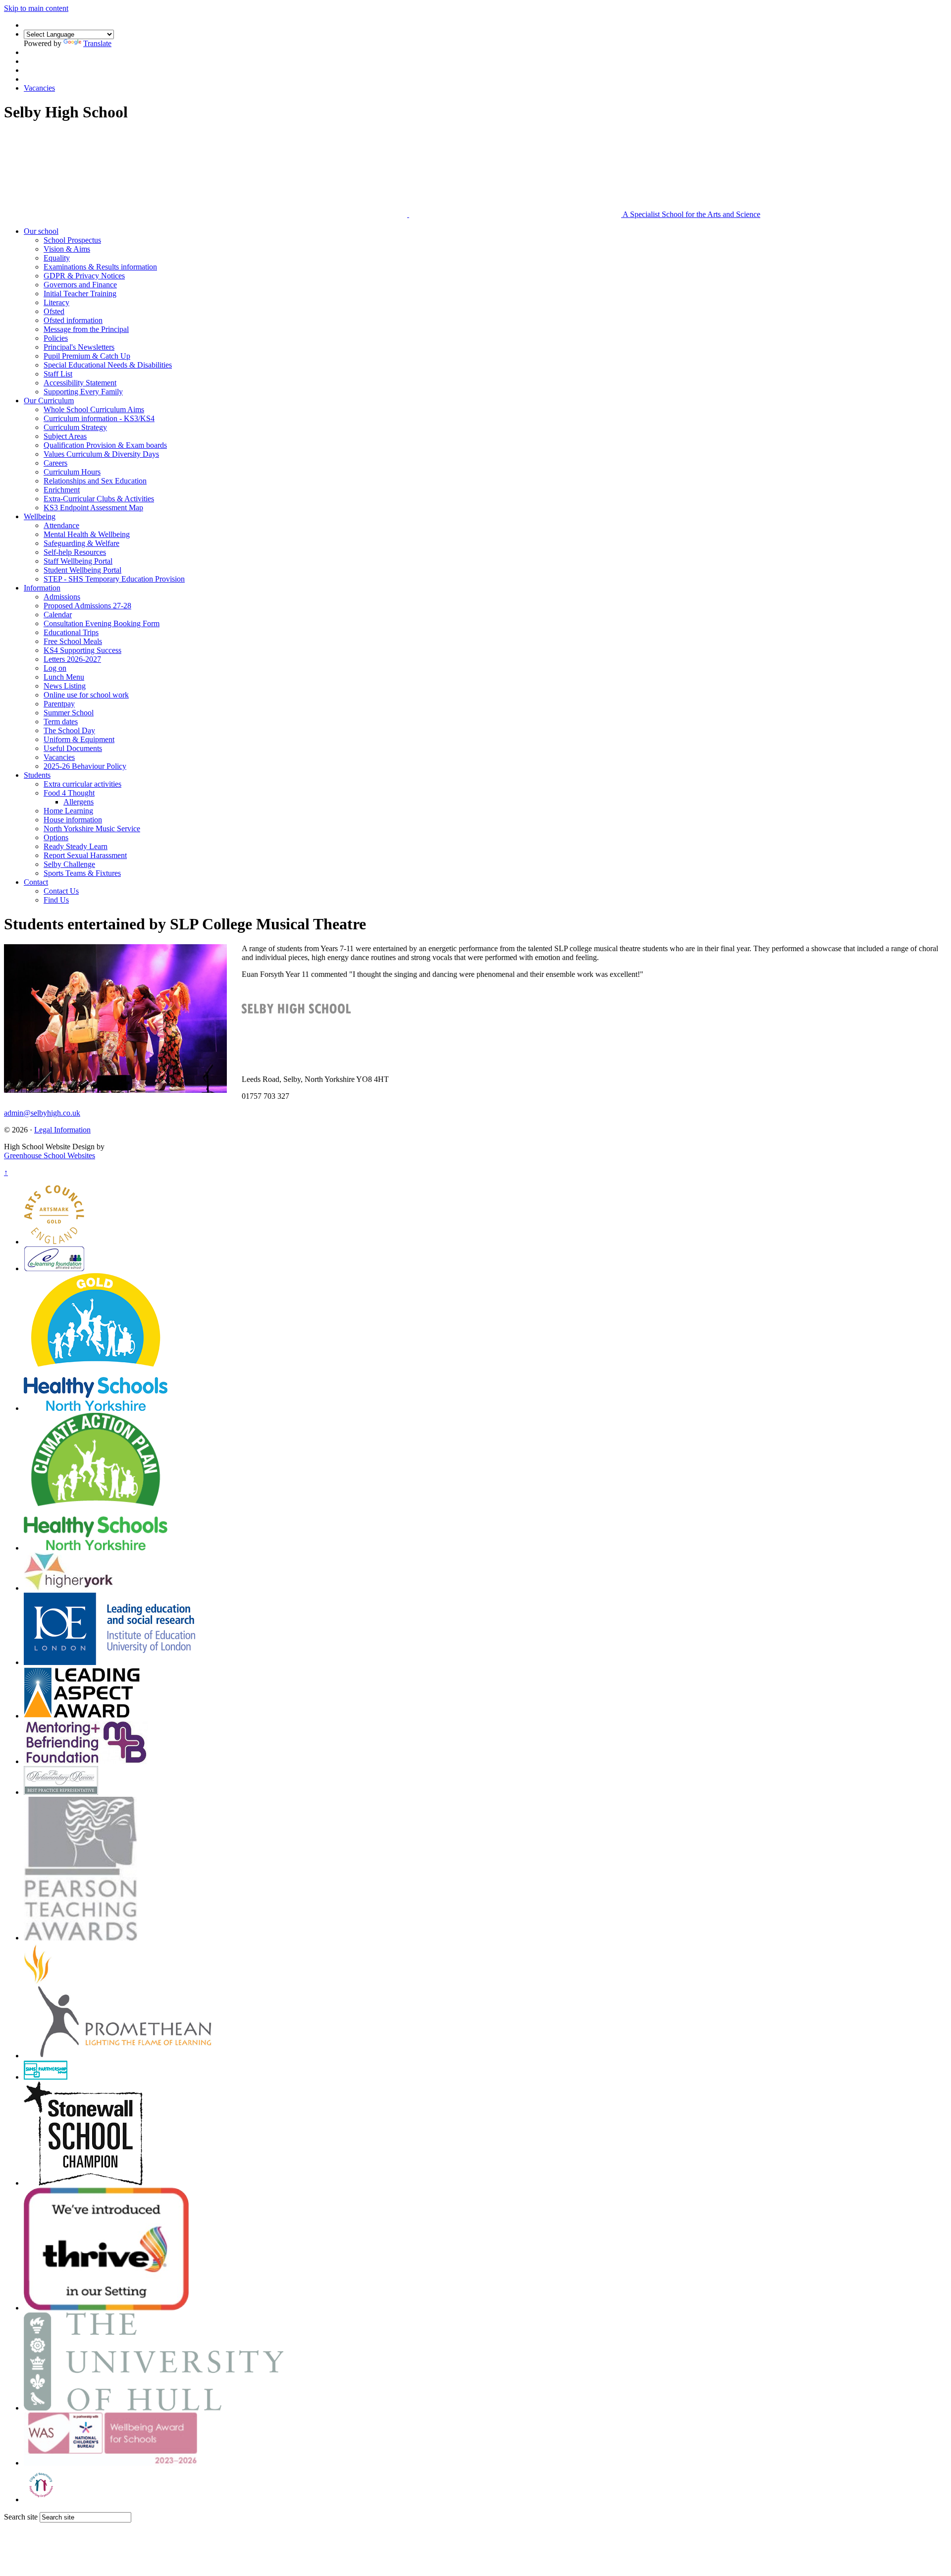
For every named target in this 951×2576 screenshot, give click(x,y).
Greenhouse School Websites (50, 1155)
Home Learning (68, 811)
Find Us (56, 900)
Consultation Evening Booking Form (102, 623)
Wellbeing (40, 516)
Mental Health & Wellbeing (87, 534)
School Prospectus (72, 240)
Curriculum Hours (72, 472)
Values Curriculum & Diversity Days (101, 454)
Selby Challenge (69, 864)
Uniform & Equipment (79, 739)
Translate (97, 43)
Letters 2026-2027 (72, 659)
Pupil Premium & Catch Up (87, 356)
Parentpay (59, 704)
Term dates (61, 722)
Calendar (58, 615)
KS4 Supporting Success (82, 650)
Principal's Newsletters (79, 347)
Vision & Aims (67, 249)
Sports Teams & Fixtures (82, 873)
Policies (56, 338)
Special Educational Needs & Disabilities (108, 365)
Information (42, 588)
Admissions (62, 597)
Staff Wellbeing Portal (78, 561)
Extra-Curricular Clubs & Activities (99, 499)
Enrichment (62, 490)
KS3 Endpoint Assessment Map (93, 508)
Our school (41, 231)
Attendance (61, 525)
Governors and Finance (80, 285)
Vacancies (39, 88)
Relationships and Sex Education (95, 481)
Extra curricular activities (82, 784)
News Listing (65, 686)
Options (56, 837)
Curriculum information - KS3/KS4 (99, 418)
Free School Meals (73, 641)
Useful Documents (73, 748)
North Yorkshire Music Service (92, 829)
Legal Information (62, 1130)
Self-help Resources (75, 552)
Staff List (58, 374)
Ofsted (54, 311)
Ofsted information (73, 320)
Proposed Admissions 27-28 (87, 606)
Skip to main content (36, 8)
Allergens (79, 802)
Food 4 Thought (69, 793)
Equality (57, 258)
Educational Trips (71, 632)
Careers (55, 463)
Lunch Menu (64, 677)
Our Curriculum (49, 401)
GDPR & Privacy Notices (84, 276)
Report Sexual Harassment (85, 855)
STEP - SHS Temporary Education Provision (114, 579)
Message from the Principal (86, 329)
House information (73, 820)
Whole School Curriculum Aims (94, 409)
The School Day (69, 730)
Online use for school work (86, 695)
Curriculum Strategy (75, 427)
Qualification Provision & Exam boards (105, 445)
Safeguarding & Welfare (81, 543)
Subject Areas (65, 436)
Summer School (69, 713)
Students (37, 775)
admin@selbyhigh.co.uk (42, 1113)
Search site (21, 2517)
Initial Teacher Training (80, 294)
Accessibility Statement (80, 383)
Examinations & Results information (100, 267)
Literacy (56, 302)
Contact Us (61, 891)
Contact (36, 882)
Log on (55, 668)
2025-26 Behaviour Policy (85, 766)
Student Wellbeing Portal (82, 570)
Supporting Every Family (83, 392)
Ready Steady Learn (76, 846)
